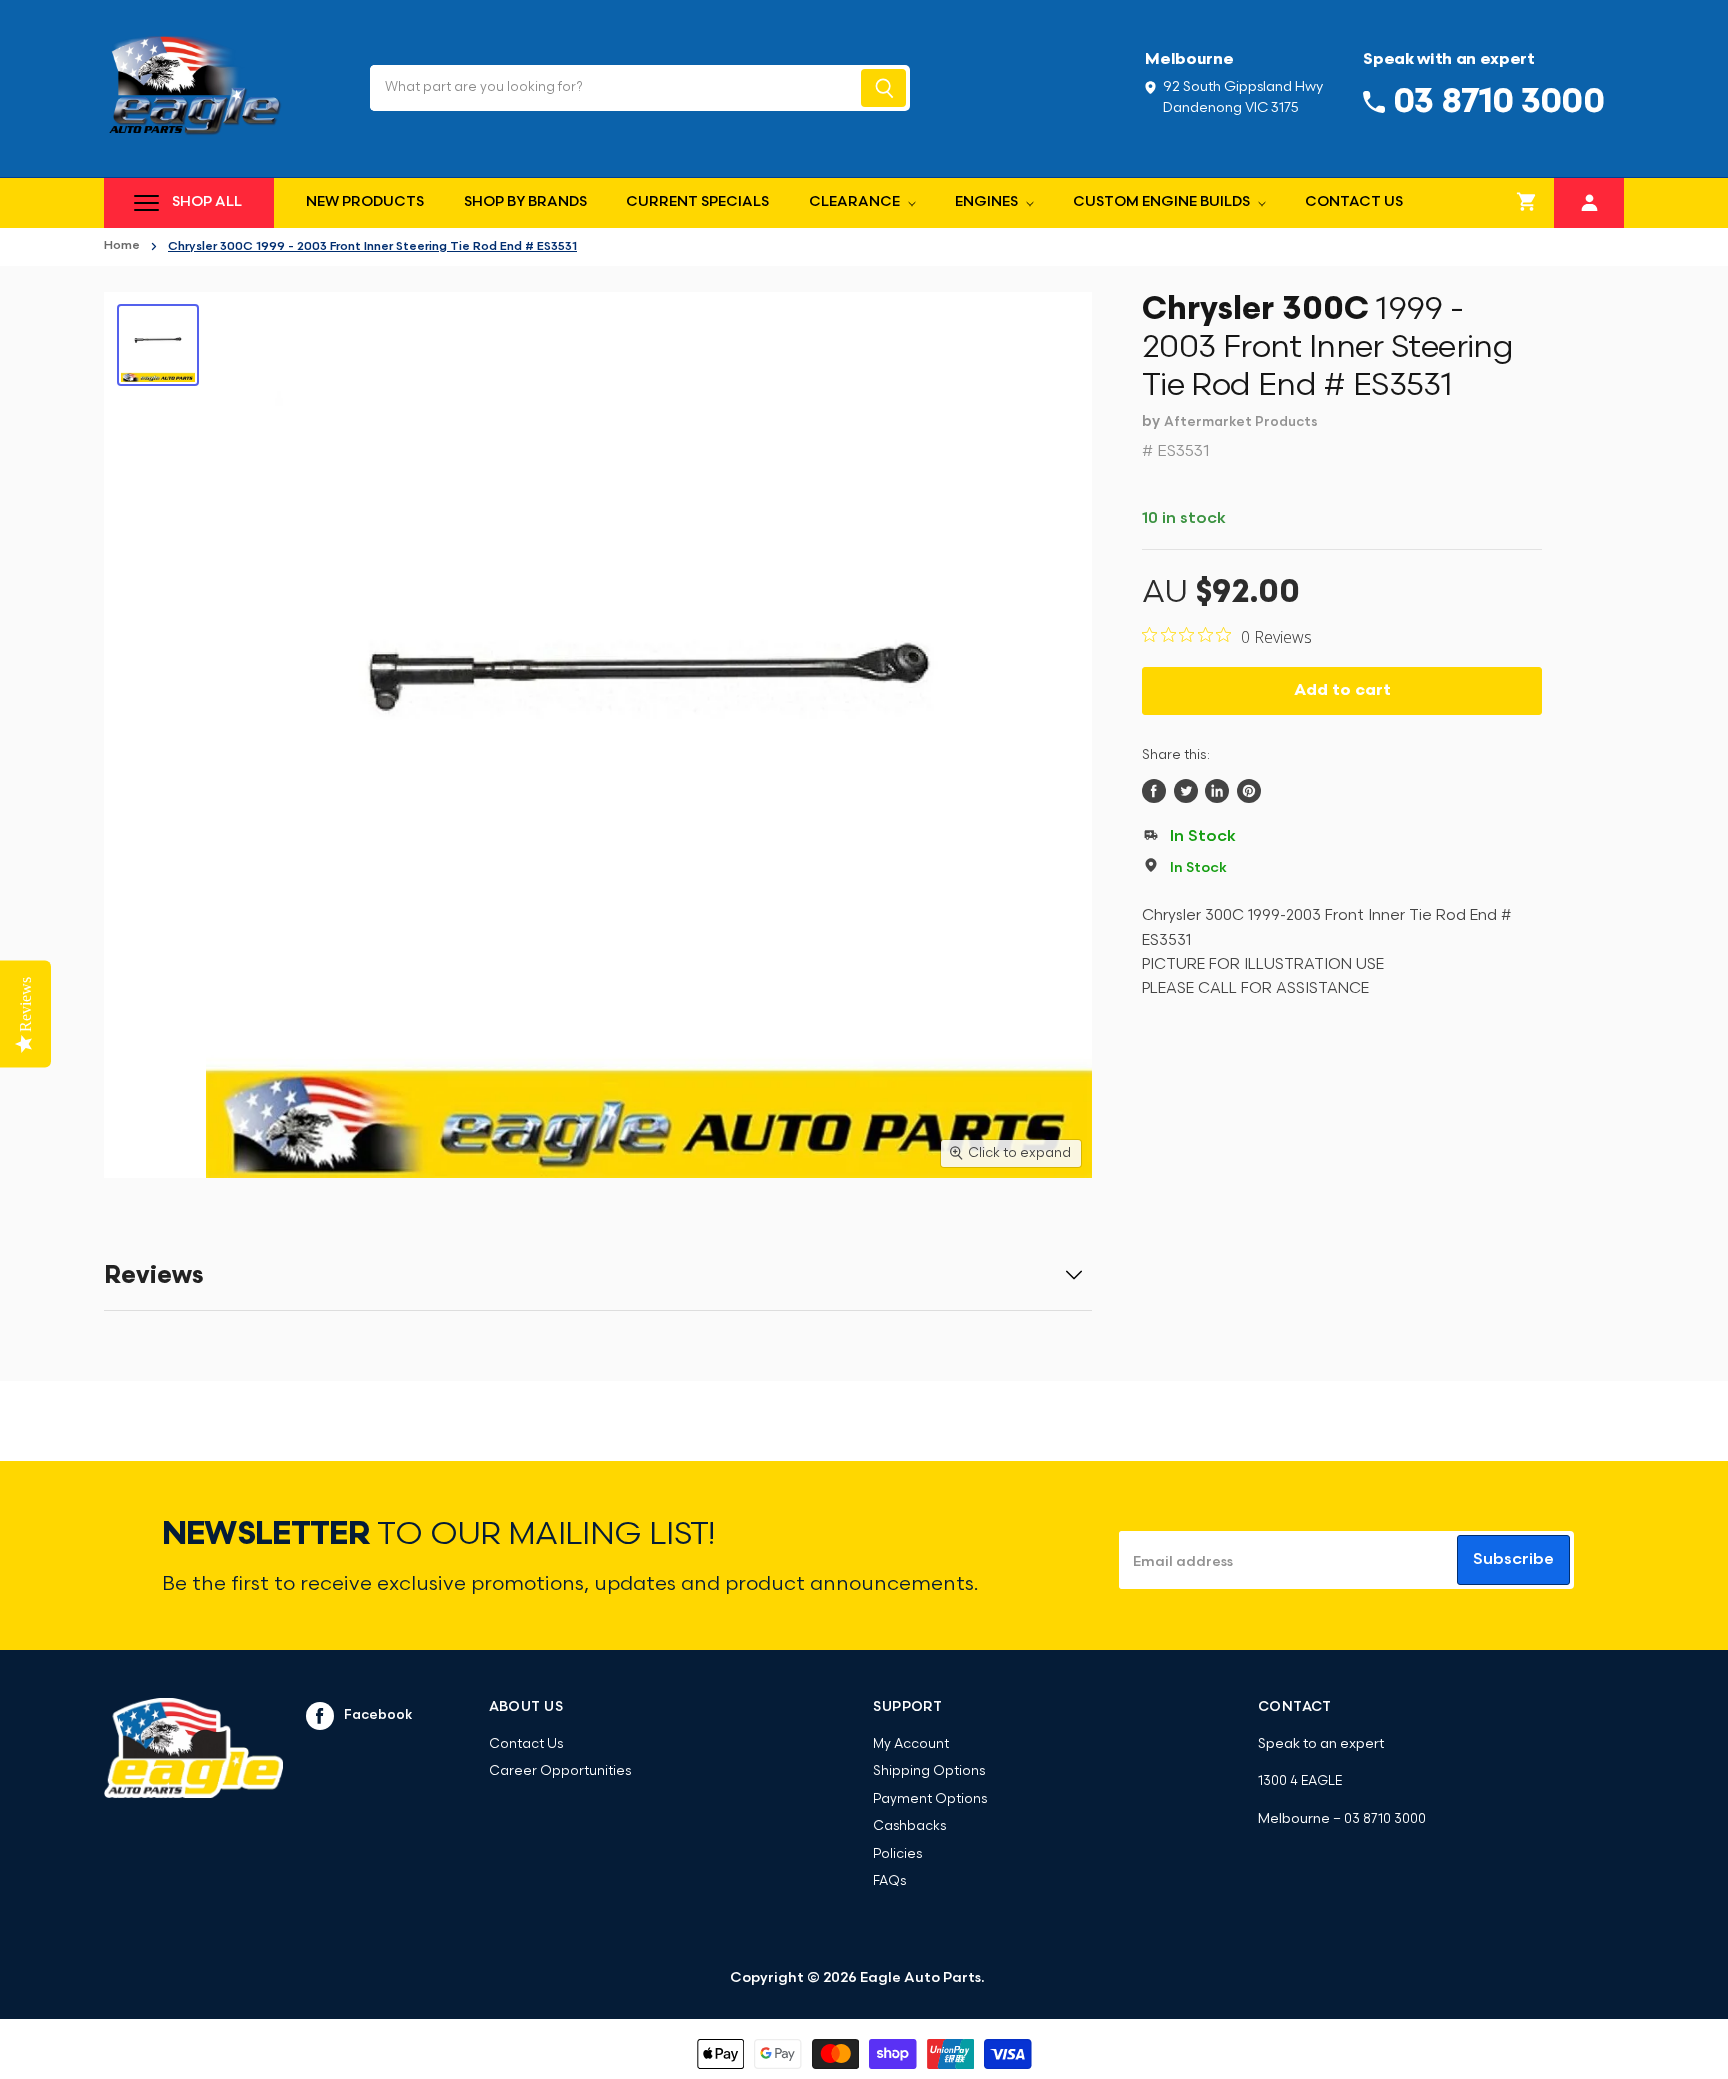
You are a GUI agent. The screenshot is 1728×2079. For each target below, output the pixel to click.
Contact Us (1354, 202)
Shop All (207, 202)
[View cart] (1527, 203)
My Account (911, 1744)
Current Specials (697, 202)
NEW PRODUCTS (365, 202)
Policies (897, 1854)
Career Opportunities (560, 1771)
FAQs (889, 1881)
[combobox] (613, 88)
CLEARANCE (856, 202)
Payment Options (930, 1799)
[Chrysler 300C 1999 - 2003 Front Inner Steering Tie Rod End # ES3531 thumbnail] (158, 345)
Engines (988, 202)
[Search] (883, 88)
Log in (1589, 200)
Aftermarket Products (1241, 422)
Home (122, 246)
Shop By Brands (525, 202)
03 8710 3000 (1385, 1819)
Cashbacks (909, 1826)
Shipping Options (929, 1771)
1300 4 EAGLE (1300, 1781)
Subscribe (1513, 1560)
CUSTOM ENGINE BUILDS (1163, 202)
